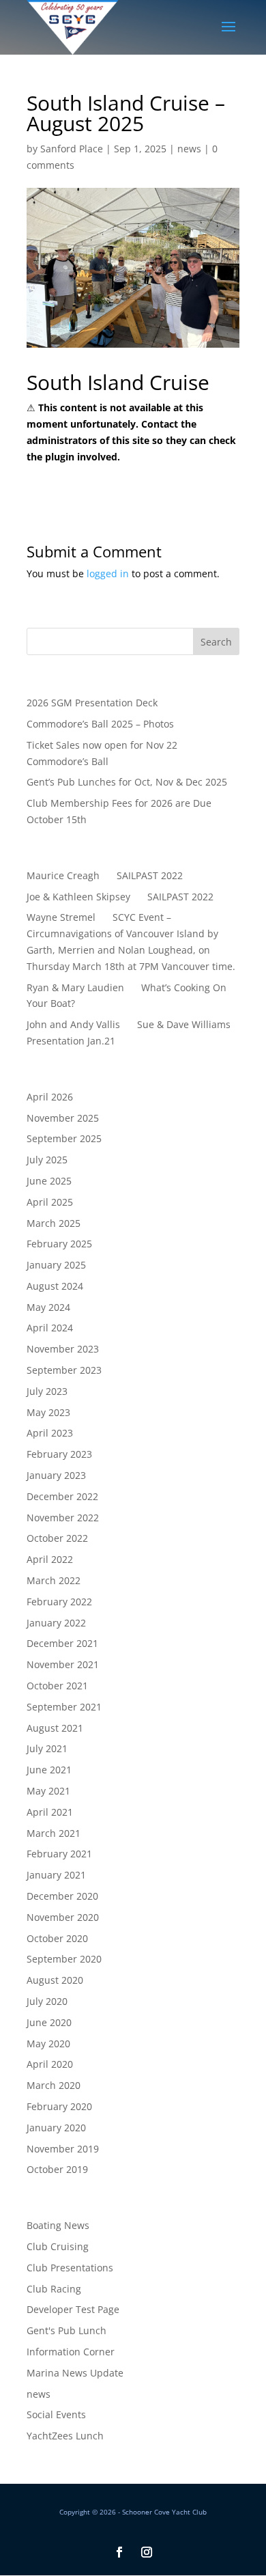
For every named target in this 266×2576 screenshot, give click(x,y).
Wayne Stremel (61, 917)
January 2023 (56, 1475)
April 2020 (50, 2064)
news (189, 149)
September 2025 (64, 1138)
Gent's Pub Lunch (66, 2330)
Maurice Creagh (63, 875)
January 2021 (56, 1875)
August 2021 (55, 1728)
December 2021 (62, 1643)
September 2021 (64, 1707)
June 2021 (49, 1770)
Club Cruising (58, 2246)
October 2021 (57, 1686)
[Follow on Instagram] (147, 2552)
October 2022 (57, 1538)
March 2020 (54, 2085)
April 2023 (50, 1433)
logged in (108, 573)
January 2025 (56, 1265)
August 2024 (55, 1286)
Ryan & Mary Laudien (75, 987)
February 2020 (59, 2106)
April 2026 (50, 1097)
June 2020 (49, 2022)
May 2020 (48, 2044)
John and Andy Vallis (73, 1024)
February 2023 (59, 1454)
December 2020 (62, 1896)
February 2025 (59, 1244)
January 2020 (56, 2128)
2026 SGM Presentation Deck (92, 703)
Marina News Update (75, 2373)
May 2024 (48, 1307)
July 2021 (47, 1748)
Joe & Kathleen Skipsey (78, 897)
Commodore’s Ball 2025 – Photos (100, 724)
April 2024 (50, 1328)
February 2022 (59, 1602)
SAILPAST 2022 (150, 875)
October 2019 (57, 2169)
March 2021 (54, 1833)
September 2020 (64, 1959)
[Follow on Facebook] (119, 2552)
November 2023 (63, 1349)
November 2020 (63, 1917)
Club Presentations (70, 2268)
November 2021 (63, 1664)
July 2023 (47, 1391)
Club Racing (54, 2289)
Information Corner (71, 2352)
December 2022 (62, 1496)
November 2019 (63, 2149)
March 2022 (54, 1580)
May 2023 (48, 1412)
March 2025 (54, 1223)
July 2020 (47, 2001)
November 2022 (63, 1518)
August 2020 (55, 1980)
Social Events (56, 2414)
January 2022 (56, 1623)
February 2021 (59, 1854)
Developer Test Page (73, 2309)
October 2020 (57, 1938)
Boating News (58, 2225)
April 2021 (50, 1812)
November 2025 (63, 1118)
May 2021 (48, 1791)
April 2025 (50, 1202)
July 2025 (47, 1160)
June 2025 (49, 1181)
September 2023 (64, 1370)
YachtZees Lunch (65, 2436)
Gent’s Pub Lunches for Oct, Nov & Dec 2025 (127, 782)
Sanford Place (72, 149)
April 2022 (50, 1559)
